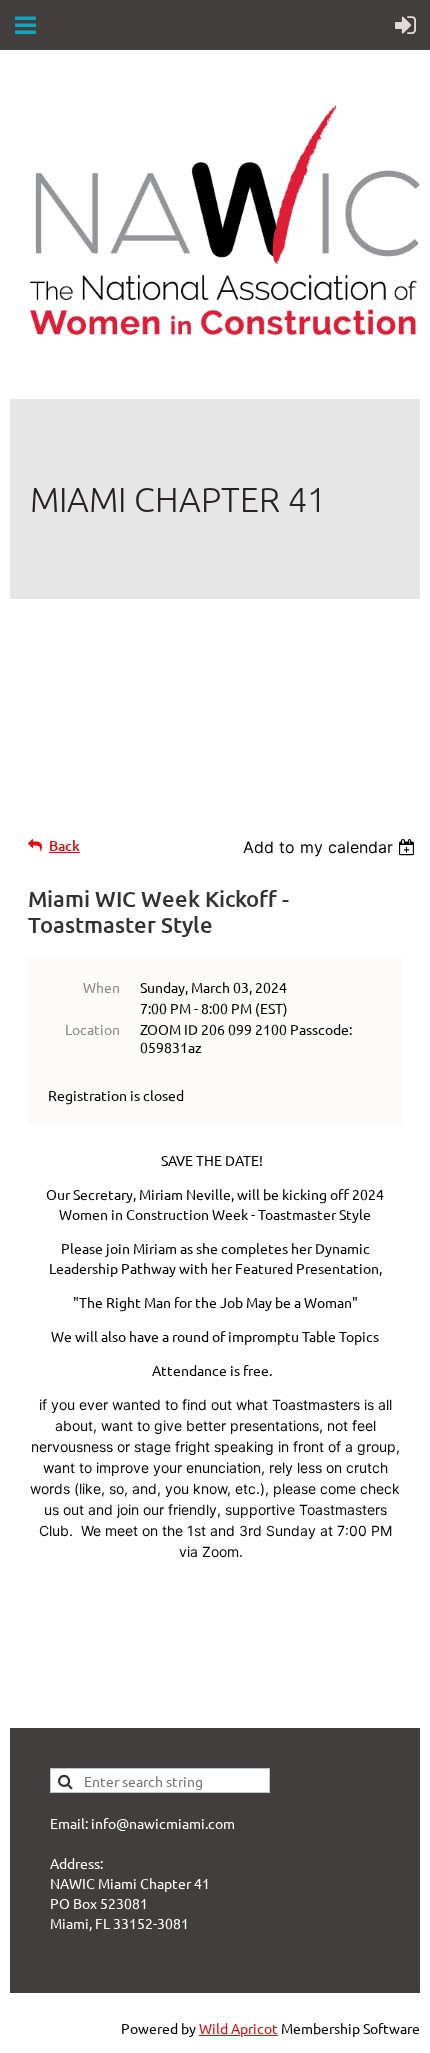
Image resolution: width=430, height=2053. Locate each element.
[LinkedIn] (114, 683)
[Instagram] (159, 683)
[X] (69, 683)
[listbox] (331, 847)
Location (92, 1029)
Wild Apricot (238, 2028)
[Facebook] (24, 683)
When (101, 987)
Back (64, 845)
